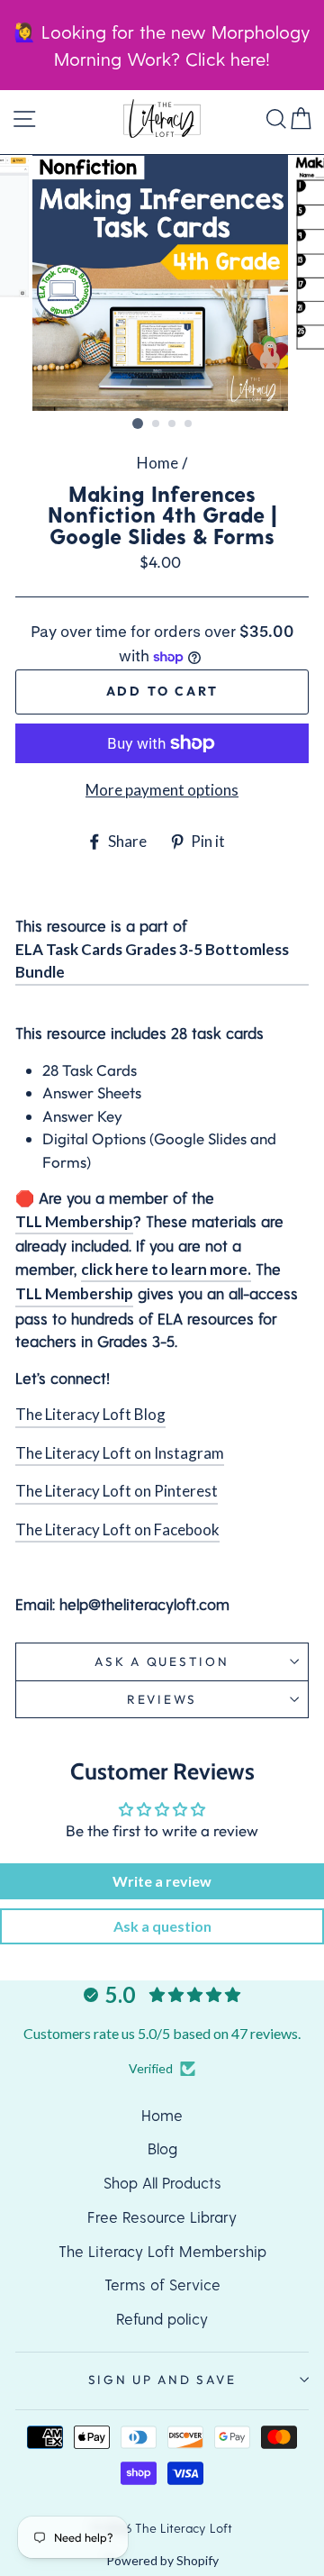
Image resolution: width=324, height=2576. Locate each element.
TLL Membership (74, 1221)
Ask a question (162, 1661)
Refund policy (162, 2318)
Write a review (162, 1881)
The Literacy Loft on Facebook (117, 1529)
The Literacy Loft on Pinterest (117, 1491)
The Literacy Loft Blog (90, 1414)
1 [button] (138, 423)
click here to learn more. (166, 1269)
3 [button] (173, 424)
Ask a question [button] (162, 1926)
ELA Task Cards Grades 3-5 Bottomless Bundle (152, 961)
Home (157, 463)
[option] (162, 283)
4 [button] (189, 424)
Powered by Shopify (162, 2560)
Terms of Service (162, 2284)
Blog (162, 2148)
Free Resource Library (162, 2216)
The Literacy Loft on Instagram (120, 1453)
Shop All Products (162, 2182)
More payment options (162, 790)
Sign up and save (162, 2380)
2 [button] (157, 424)
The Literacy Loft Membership (162, 2251)
